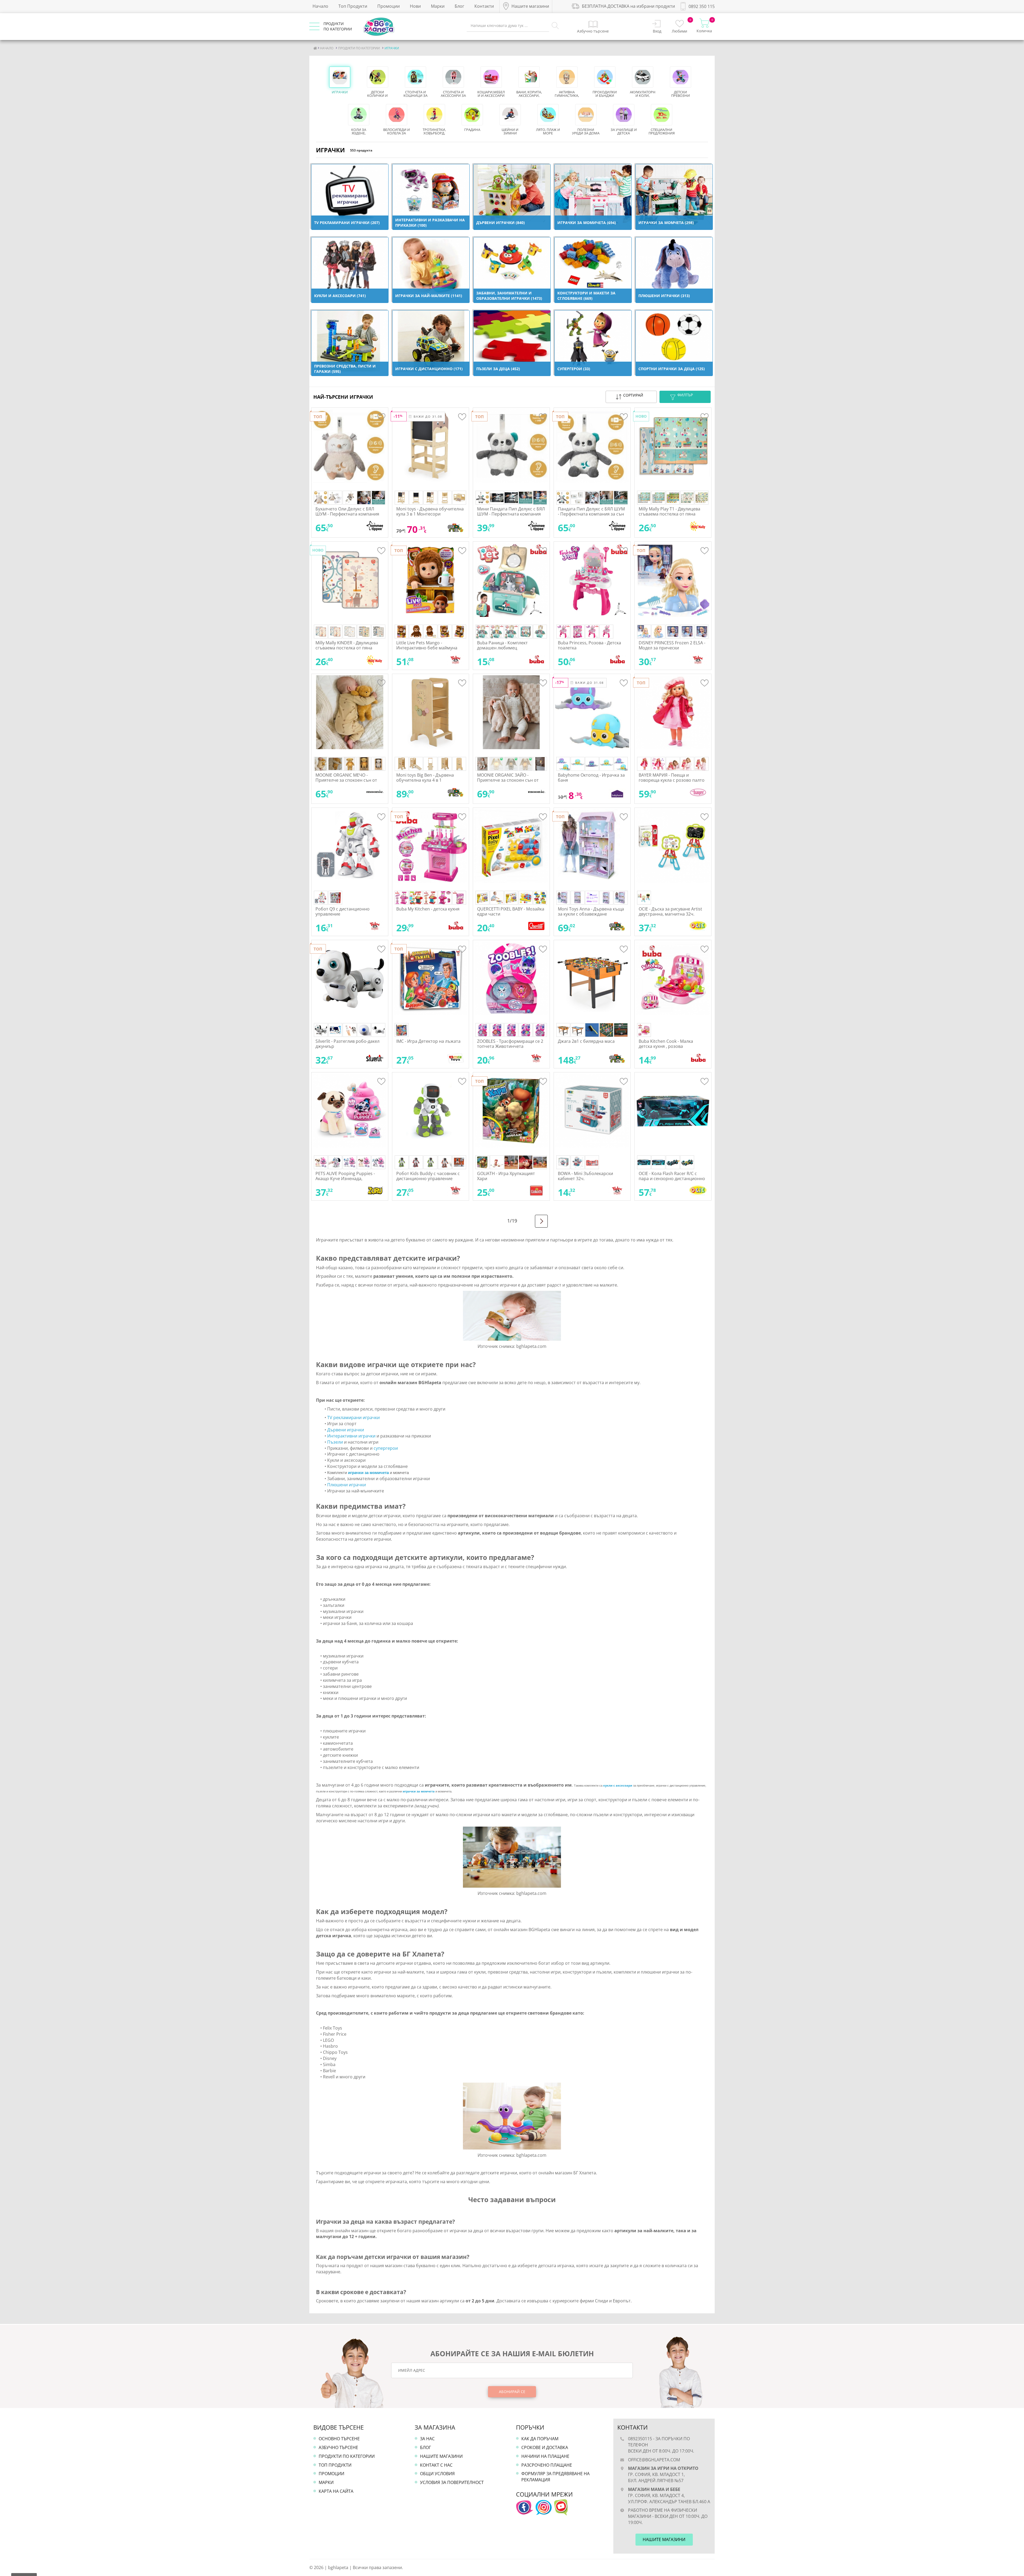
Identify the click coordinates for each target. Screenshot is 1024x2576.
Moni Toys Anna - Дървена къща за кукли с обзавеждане (591, 911)
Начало (320, 6)
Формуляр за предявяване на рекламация (555, 2477)
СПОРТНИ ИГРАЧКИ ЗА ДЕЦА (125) (672, 369)
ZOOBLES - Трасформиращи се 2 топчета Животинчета (510, 1044)
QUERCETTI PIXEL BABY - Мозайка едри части (511, 911)
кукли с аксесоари (618, 1785)
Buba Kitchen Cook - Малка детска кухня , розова (666, 1044)
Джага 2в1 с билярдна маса (586, 1041)
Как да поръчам (540, 2439)
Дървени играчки (346, 1430)
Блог (459, 6)
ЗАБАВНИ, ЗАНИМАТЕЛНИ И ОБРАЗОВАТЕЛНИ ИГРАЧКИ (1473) (509, 296)
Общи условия (437, 2474)
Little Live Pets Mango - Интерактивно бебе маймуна (427, 645)
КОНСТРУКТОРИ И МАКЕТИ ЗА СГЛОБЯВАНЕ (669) (586, 296)
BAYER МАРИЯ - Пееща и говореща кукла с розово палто (672, 778)
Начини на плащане (545, 2456)
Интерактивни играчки (351, 1436)
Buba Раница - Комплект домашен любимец (502, 645)
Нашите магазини (441, 2456)
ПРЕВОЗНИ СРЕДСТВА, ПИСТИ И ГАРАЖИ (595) (345, 369)
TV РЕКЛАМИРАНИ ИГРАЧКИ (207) (347, 223)
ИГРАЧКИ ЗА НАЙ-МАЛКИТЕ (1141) (429, 296)
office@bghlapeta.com (654, 2460)
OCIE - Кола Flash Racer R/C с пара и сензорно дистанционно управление (672, 1179)
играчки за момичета (368, 1473)
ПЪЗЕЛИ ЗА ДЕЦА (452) (498, 369)
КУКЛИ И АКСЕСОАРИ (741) (340, 296)
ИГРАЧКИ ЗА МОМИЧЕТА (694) (587, 223)
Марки (438, 6)
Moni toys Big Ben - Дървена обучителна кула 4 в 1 (425, 778)
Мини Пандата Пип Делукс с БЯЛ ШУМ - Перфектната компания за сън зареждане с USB (511, 514)
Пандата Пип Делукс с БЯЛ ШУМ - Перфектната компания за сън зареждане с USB (591, 514)
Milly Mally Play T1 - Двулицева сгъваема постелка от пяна (669, 511)
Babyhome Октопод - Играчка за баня (591, 778)
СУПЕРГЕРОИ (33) (574, 369)
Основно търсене (339, 2439)
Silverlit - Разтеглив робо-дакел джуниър (347, 1044)
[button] (631, 397)
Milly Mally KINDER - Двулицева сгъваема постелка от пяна (347, 645)
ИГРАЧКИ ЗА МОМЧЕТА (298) (666, 223)
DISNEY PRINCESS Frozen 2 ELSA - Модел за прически (672, 645)
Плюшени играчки (347, 1485)
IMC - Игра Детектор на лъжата (428, 1041)
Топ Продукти (353, 6)
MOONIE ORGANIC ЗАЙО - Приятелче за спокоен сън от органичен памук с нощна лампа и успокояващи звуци (508, 783)
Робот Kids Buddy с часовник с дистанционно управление (428, 1176)
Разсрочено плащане (547, 2465)
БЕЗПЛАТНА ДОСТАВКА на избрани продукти (628, 6)
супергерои (386, 1448)
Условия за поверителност (452, 2482)
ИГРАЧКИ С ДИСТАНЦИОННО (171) (429, 369)
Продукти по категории (347, 2456)
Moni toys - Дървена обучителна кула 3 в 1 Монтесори (430, 511)
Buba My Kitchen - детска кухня (428, 909)
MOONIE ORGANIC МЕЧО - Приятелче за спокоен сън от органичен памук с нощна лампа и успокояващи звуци (346, 783)
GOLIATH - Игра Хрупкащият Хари (506, 1176)
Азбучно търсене (338, 2447)
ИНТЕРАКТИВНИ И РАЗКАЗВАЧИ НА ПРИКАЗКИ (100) (430, 223)
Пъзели (335, 1442)
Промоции (389, 6)
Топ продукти (335, 2465)
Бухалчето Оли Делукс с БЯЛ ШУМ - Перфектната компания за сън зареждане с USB (347, 514)
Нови (415, 6)
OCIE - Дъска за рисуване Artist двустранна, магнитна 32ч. (670, 911)
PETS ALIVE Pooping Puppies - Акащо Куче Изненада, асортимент (345, 1179)
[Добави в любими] (381, 418)
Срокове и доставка (545, 2447)
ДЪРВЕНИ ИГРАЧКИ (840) (501, 223)
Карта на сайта (336, 2491)
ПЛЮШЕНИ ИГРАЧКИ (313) (664, 296)
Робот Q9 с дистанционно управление (343, 911)
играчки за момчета (419, 1791)
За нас (427, 2439)
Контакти (484, 6)
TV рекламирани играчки (354, 1417)
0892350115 (640, 2439)
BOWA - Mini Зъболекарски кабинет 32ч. (585, 1176)
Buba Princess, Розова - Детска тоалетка (589, 645)
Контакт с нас (436, 2465)
